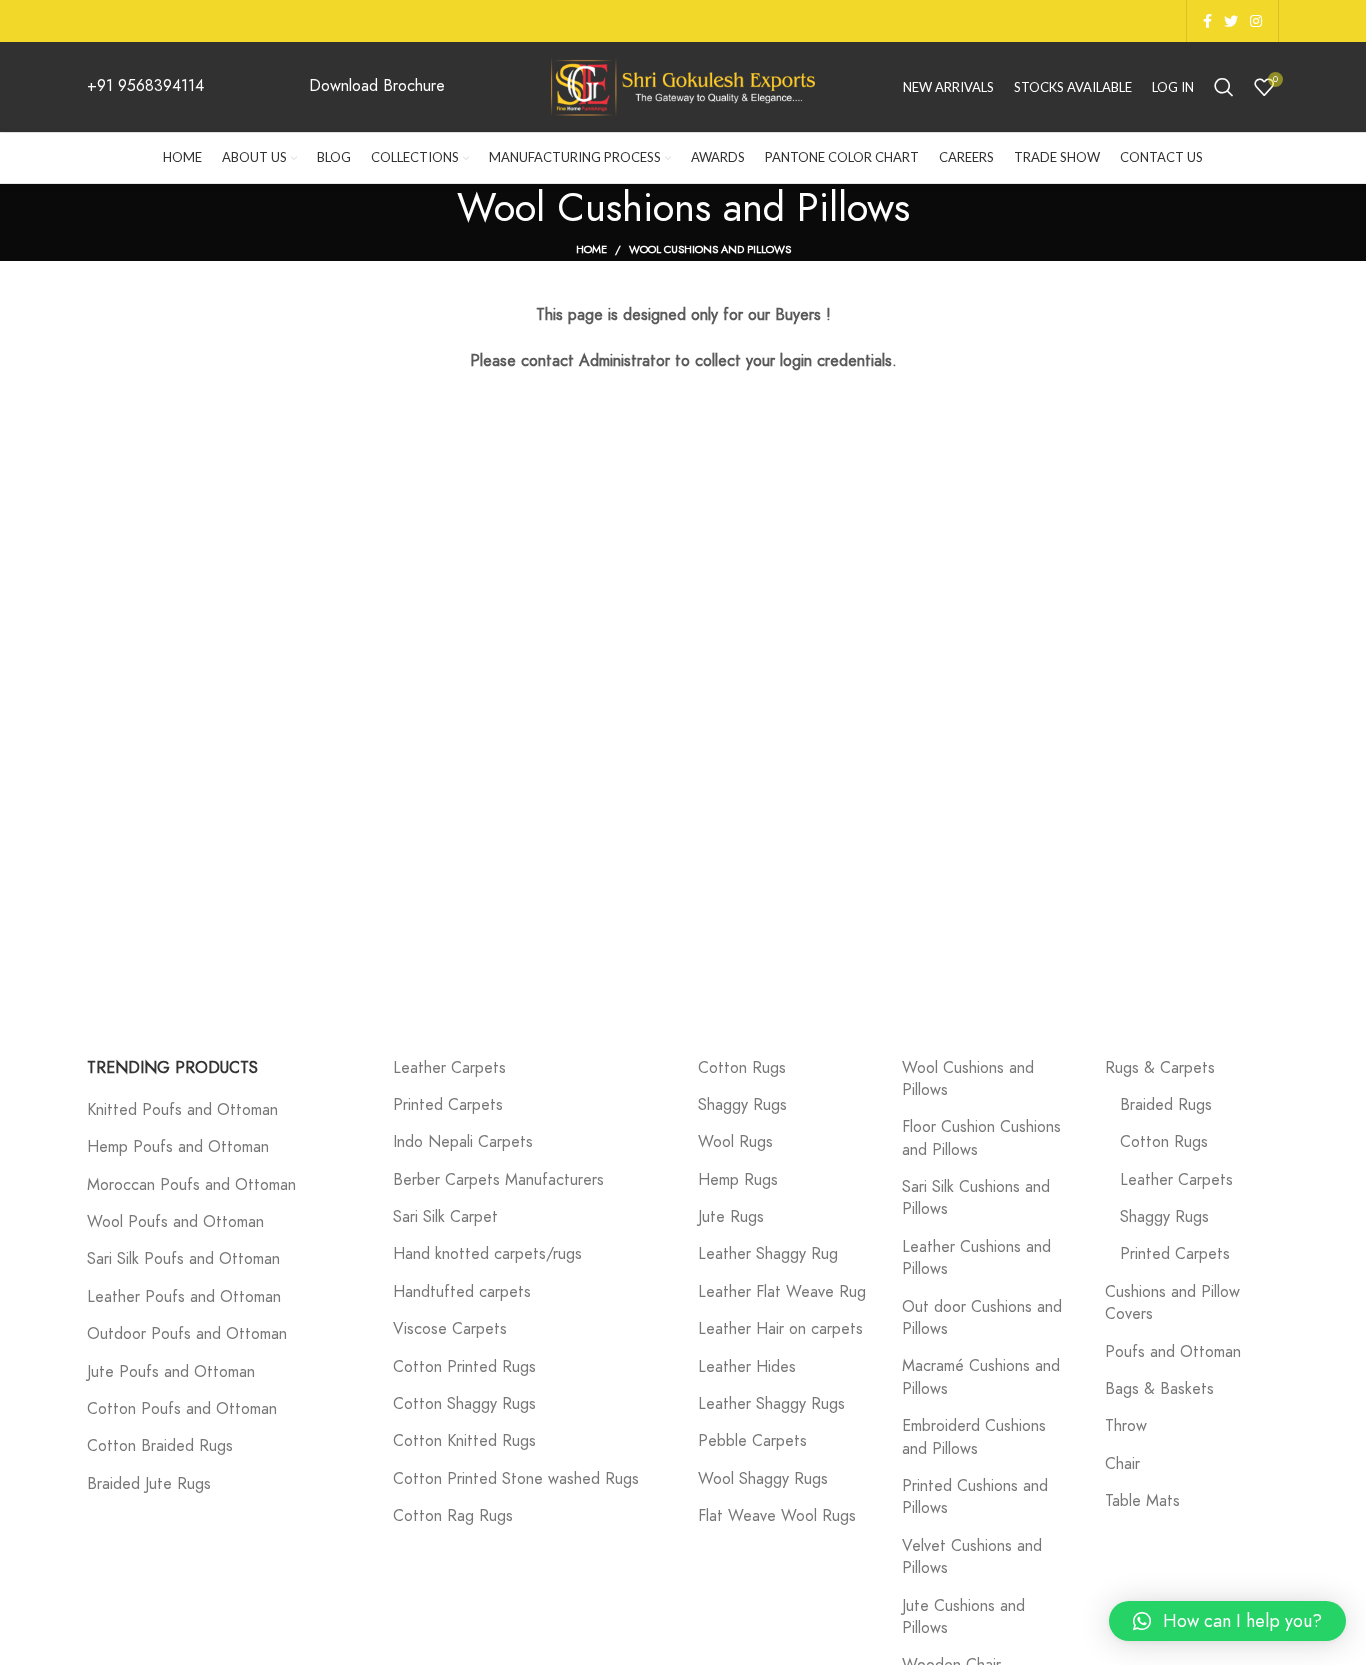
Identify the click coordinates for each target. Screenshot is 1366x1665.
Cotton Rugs (742, 1068)
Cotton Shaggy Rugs (464, 1404)
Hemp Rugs (738, 1180)
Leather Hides (747, 1367)
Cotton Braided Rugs (160, 1446)
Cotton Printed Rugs (464, 1367)
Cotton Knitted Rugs (464, 1441)
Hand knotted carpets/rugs (487, 1254)
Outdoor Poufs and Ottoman (187, 1334)
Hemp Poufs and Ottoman (178, 1147)
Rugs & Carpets (1160, 1068)
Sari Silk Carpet (445, 1217)
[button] (1227, 1621)
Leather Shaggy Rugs (771, 1404)
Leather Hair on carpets (780, 1329)
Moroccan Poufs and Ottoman (191, 1185)
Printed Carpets (448, 1105)
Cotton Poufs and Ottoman (182, 1409)
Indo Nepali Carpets (463, 1142)
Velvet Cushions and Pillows (972, 1557)
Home (591, 249)
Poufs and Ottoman (1173, 1352)
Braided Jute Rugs (149, 1484)
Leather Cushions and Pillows (976, 1258)
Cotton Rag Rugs (453, 1516)
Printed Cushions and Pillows (975, 1497)
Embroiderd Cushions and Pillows (974, 1437)
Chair (1122, 1464)
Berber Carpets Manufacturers (498, 1180)
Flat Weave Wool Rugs (777, 1516)
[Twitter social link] (1231, 21)
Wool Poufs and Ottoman (175, 1222)
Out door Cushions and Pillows (982, 1318)
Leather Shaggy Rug (768, 1254)
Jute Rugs (731, 1217)
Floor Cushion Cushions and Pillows (981, 1138)
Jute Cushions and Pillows (963, 1617)
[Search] (1224, 87)
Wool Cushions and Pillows (968, 1079)
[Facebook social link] (1207, 21)
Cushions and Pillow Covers (1172, 1303)
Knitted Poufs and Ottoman (182, 1110)
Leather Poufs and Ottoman (184, 1297)
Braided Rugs (1166, 1105)
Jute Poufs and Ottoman (171, 1372)
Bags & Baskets (1159, 1389)
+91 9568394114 (145, 86)
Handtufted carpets (462, 1292)
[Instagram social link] (1256, 21)
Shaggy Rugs (742, 1105)
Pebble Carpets (752, 1441)
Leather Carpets (449, 1068)
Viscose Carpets (450, 1329)
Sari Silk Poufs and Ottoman (183, 1259)
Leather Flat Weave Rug (782, 1292)
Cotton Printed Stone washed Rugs (516, 1479)
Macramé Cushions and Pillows (981, 1377)
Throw (1126, 1426)
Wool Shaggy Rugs (763, 1479)
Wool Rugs (735, 1142)
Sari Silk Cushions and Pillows (976, 1198)
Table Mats (1142, 1501)
